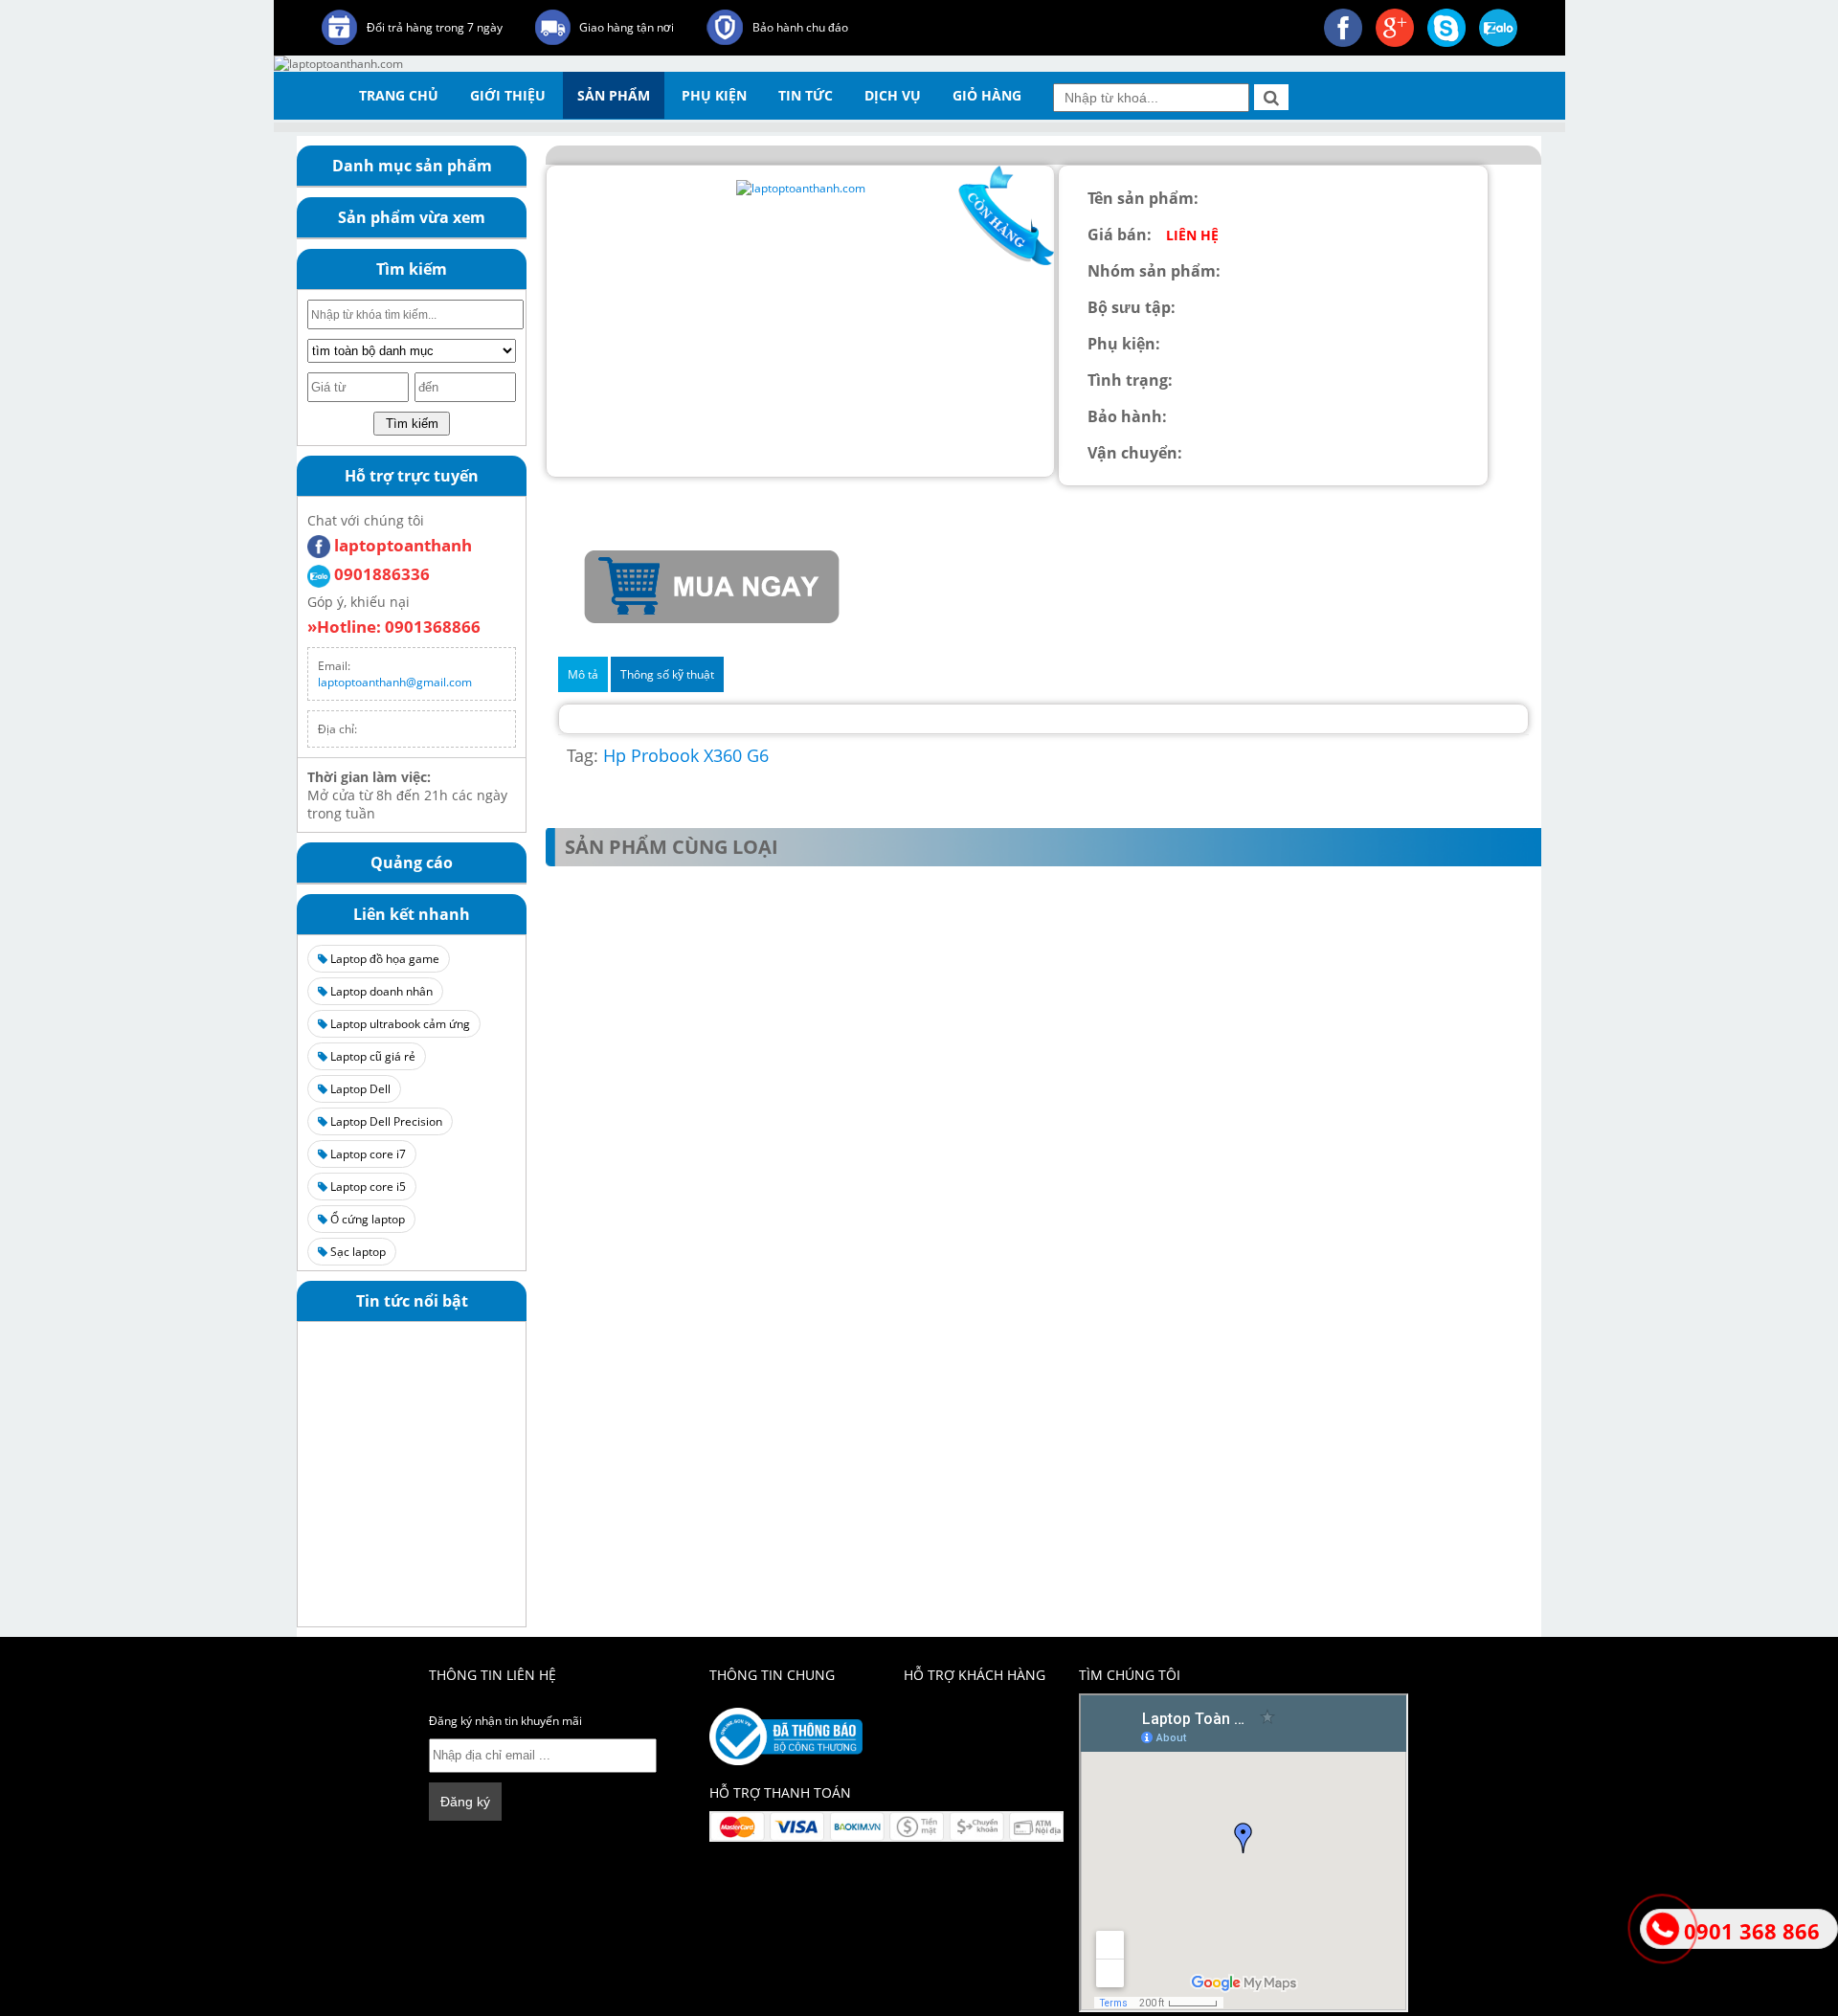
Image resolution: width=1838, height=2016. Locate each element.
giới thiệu (508, 95)
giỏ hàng (987, 95)
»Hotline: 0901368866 (394, 627)
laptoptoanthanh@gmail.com (395, 682)
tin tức (806, 95)
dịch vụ (893, 95)
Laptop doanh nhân (380, 991)
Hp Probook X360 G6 (686, 755)
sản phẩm (614, 95)
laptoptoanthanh (401, 545)
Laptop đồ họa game (383, 959)
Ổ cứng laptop (366, 1219)
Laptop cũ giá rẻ (371, 1056)
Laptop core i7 (367, 1154)
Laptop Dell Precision (385, 1121)
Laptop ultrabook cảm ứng (399, 1024)
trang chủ (399, 95)
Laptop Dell (359, 1089)
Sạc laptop (357, 1252)
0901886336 (380, 574)
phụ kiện (714, 95)
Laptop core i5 (367, 1187)
